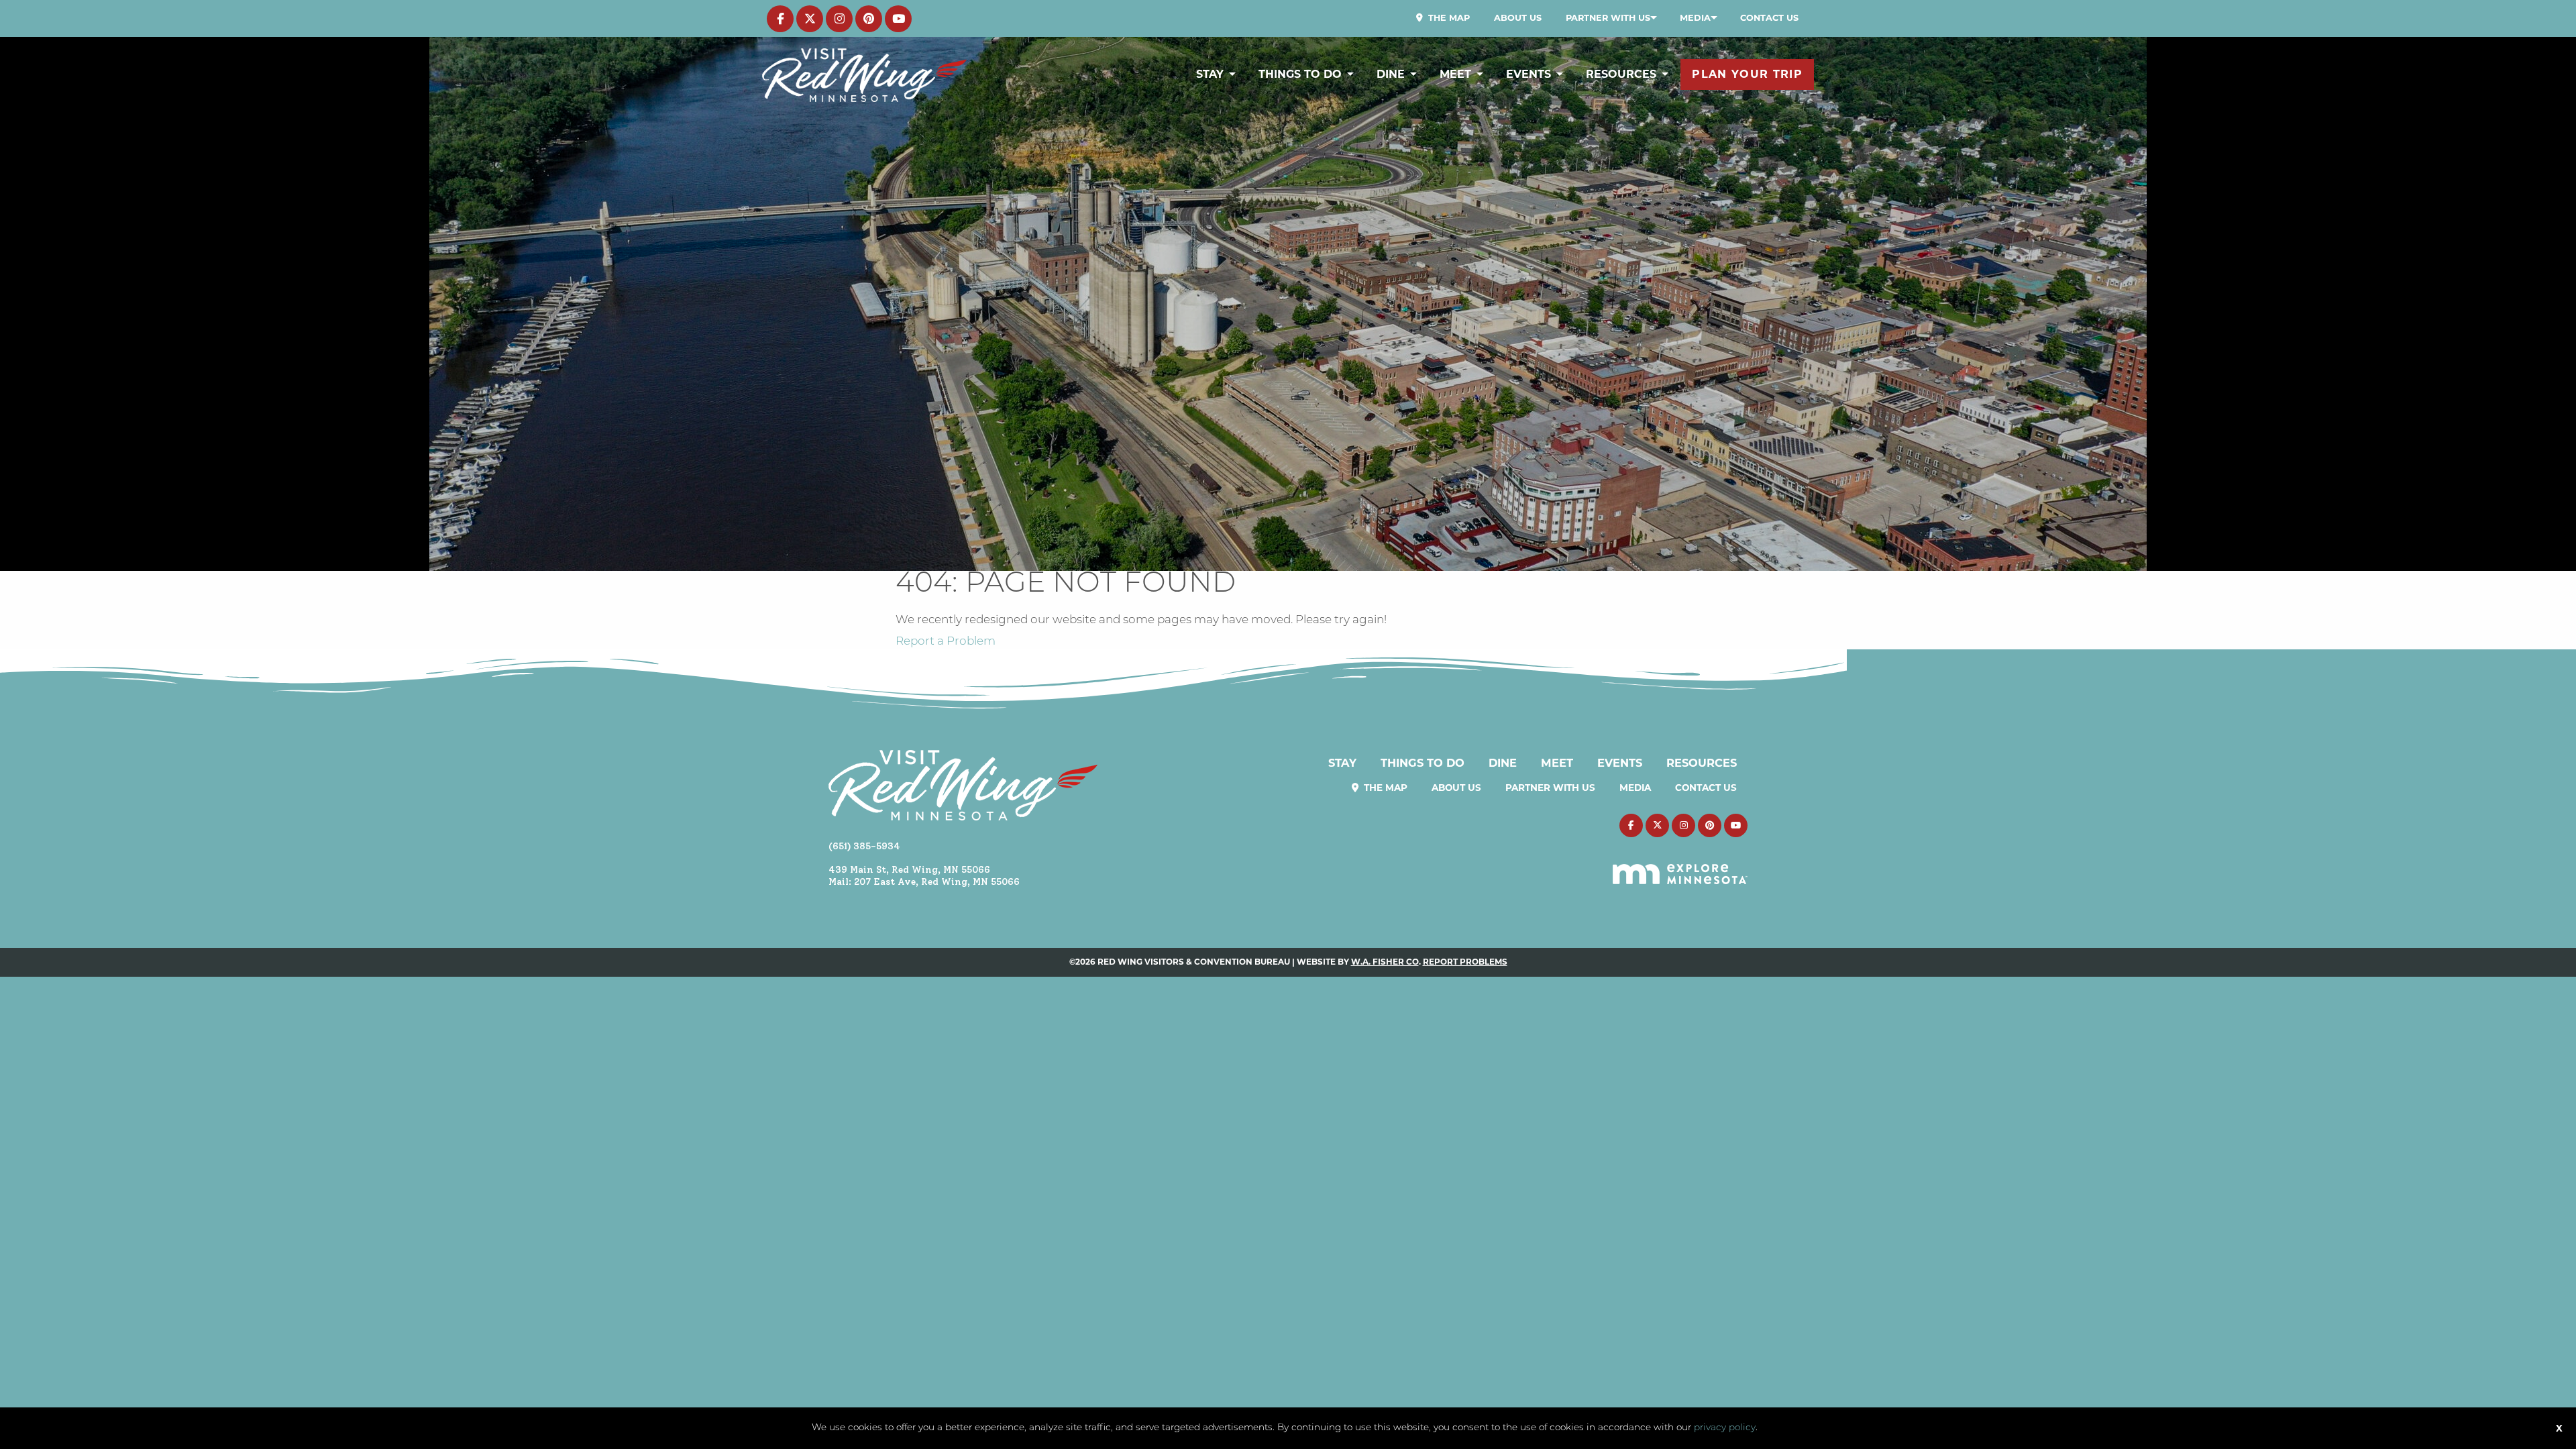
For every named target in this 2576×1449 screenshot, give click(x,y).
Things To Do (1300, 74)
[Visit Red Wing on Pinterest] (869, 19)
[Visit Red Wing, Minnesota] (864, 75)
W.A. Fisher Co (1385, 962)
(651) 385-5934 (864, 846)
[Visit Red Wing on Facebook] (780, 19)
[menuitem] (1443, 18)
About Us (1518, 18)
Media (1695, 18)
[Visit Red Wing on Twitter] (810, 19)
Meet (1455, 74)
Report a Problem (946, 642)
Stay (1210, 74)
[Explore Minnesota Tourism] (1680, 866)
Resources (1621, 74)
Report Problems (1465, 962)
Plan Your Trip (1747, 74)
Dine (1391, 74)
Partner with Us (1608, 18)
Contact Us (1769, 18)
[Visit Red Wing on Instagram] (839, 19)
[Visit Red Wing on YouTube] (898, 19)
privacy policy (1725, 1428)
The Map (1448, 18)
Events (1528, 74)
